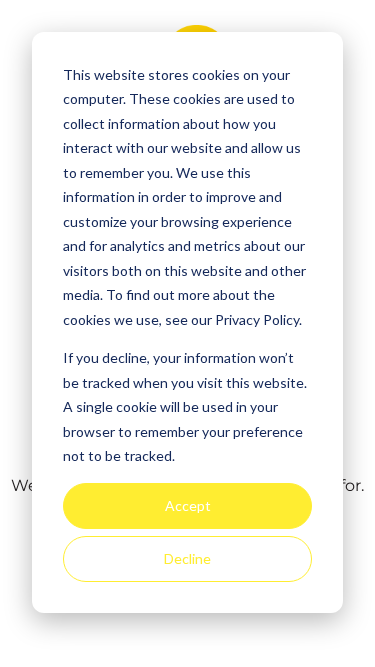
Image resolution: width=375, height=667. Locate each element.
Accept (188, 505)
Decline (187, 558)
